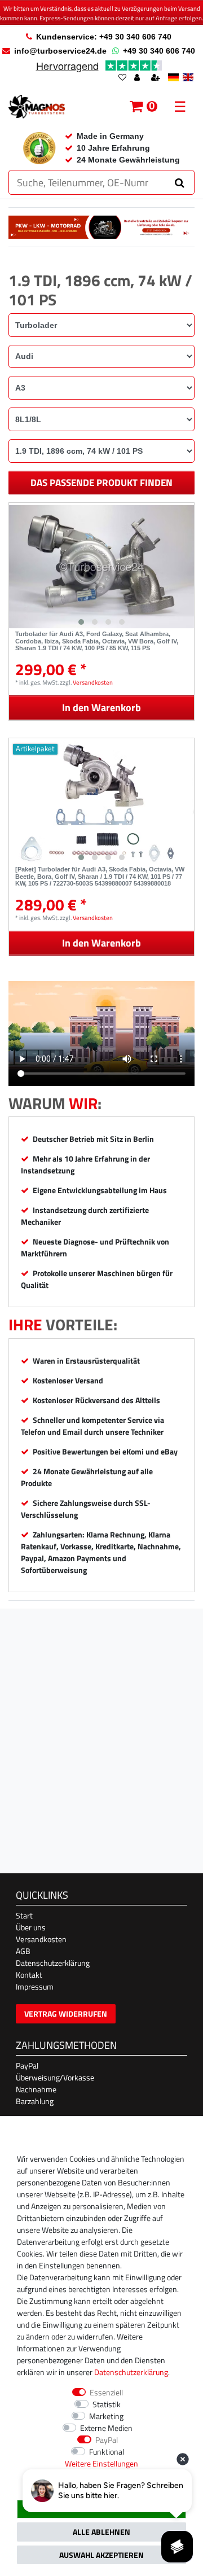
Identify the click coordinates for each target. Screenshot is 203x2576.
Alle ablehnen (101, 2532)
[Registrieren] (157, 78)
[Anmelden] (138, 78)
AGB (23, 1951)
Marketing (106, 2416)
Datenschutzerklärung (53, 1963)
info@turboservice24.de (60, 51)
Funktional (107, 2452)
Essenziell (106, 2392)
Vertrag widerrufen (66, 2014)
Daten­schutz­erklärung (131, 2372)
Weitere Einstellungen (101, 2463)
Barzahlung (35, 2101)
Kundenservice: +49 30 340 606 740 (104, 37)
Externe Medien (106, 2428)
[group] (101, 567)
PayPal (27, 2065)
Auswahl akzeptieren (101, 2555)
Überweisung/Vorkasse (55, 2077)
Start (24, 1915)
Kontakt (29, 1975)
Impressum (35, 1986)
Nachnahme (36, 2089)
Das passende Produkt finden (101, 483)
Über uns (31, 1927)
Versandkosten (93, 682)
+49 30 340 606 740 (159, 51)
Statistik (107, 2404)
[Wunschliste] (122, 78)
